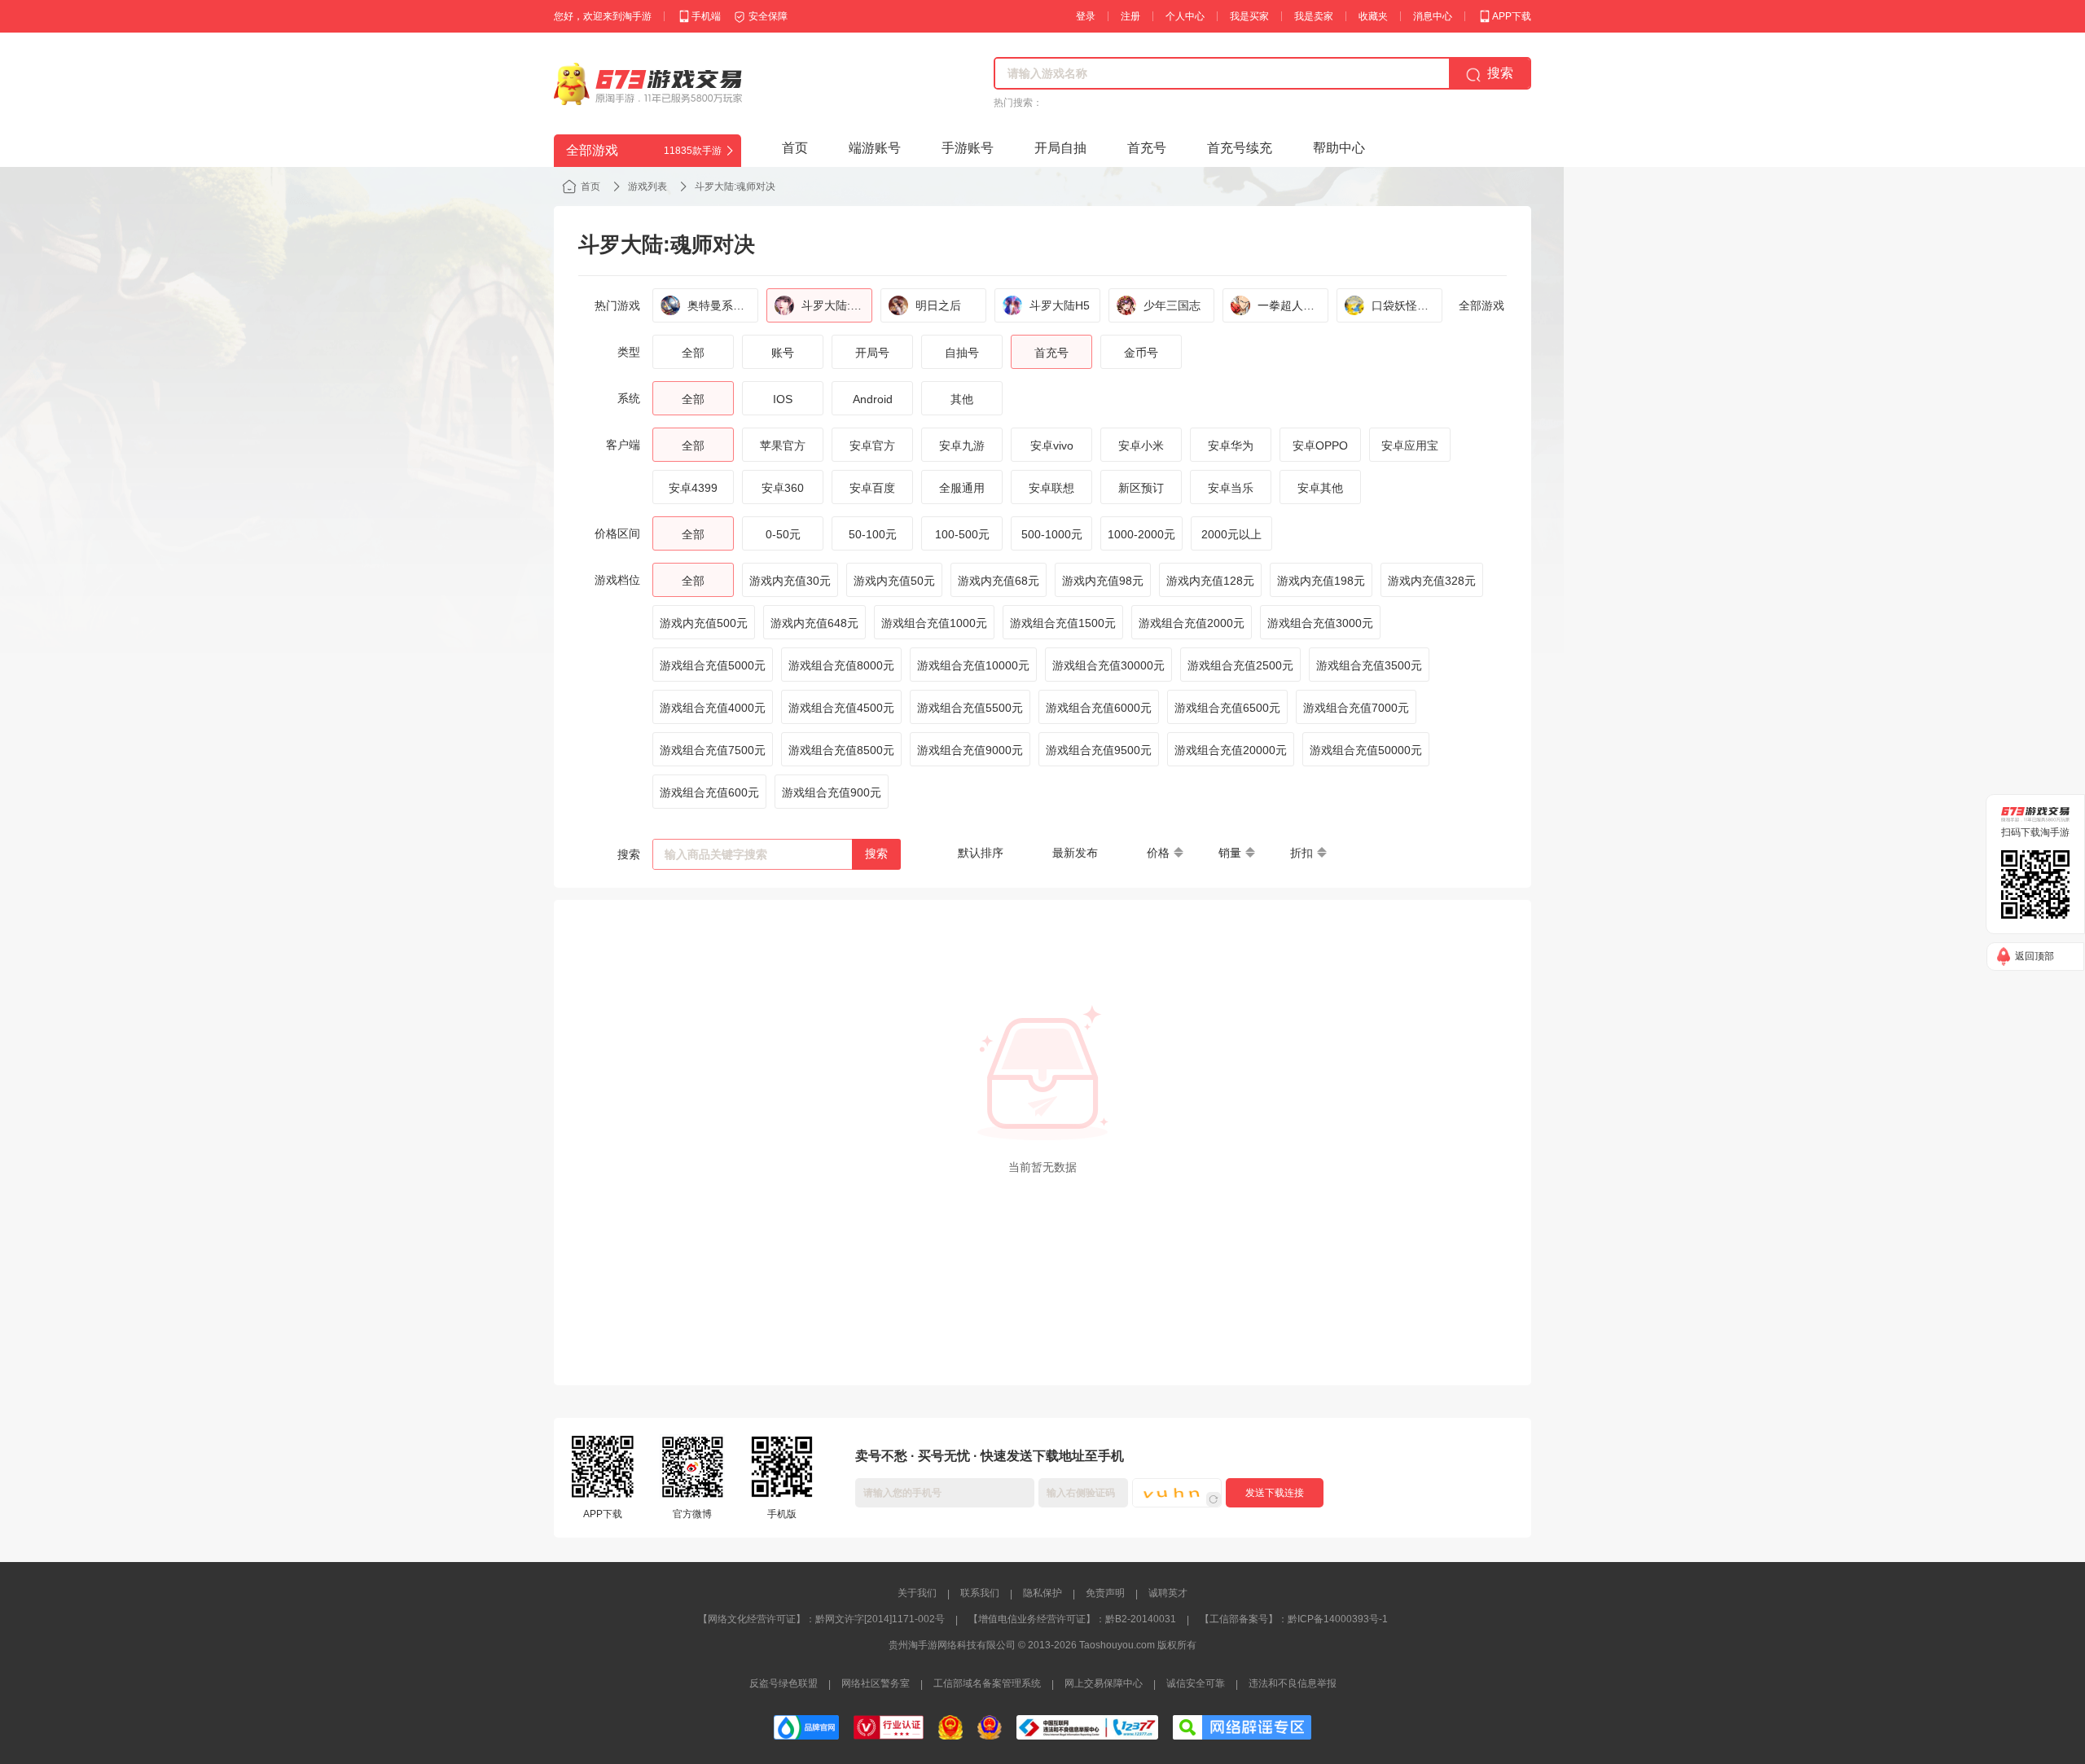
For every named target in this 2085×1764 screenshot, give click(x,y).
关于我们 (917, 1593)
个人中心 (1185, 16)
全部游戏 (1481, 305)
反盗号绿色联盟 (784, 1683)
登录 (1086, 16)
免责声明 (1105, 1593)
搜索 (876, 853)
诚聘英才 (1168, 1593)
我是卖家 (1314, 16)
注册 (1130, 16)
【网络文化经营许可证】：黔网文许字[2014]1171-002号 (821, 1619)
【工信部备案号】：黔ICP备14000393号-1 (1294, 1619)
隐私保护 (1042, 1593)
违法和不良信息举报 (1293, 1683)
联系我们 (980, 1593)
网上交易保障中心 (1104, 1683)
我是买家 (1249, 16)
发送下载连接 (1275, 1493)
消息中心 (1433, 16)
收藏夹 (1373, 16)
